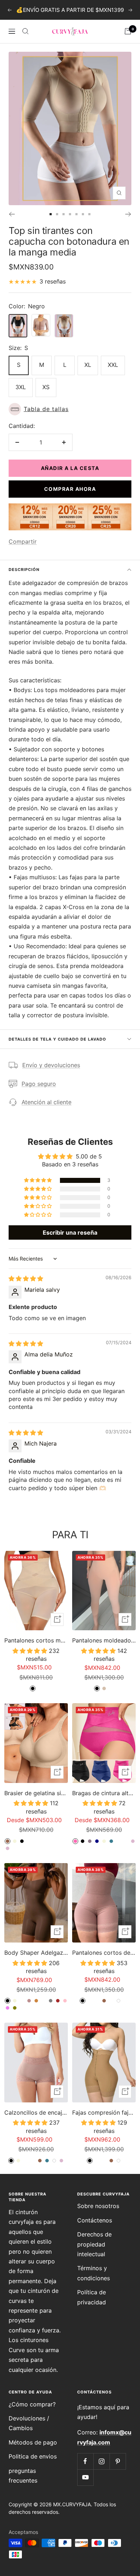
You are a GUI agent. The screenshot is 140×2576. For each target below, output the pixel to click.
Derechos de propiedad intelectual (94, 2244)
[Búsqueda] (25, 31)
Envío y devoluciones (51, 1065)
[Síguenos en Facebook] (85, 2461)
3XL (21, 387)
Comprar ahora (70, 489)
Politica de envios (33, 2456)
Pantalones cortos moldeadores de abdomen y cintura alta (36, 1640)
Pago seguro (39, 1084)
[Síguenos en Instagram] (101, 2461)
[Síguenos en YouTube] (85, 2477)
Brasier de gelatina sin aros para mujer (36, 1793)
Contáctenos (95, 2220)
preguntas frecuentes (23, 2476)
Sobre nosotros (98, 2206)
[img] (26, 1278)
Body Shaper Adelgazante (36, 1953)
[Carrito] (128, 31)
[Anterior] (12, 214)
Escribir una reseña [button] (70, 1232)
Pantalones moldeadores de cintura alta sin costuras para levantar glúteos (104, 1640)
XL (88, 365)
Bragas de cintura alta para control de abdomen (104, 1793)
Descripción (24, 570)
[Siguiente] (128, 214)
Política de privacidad (92, 2297)
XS (46, 387)
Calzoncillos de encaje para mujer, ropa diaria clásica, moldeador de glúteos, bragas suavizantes (36, 2112)
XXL (113, 365)
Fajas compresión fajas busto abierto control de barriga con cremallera (104, 2112)
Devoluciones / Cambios (29, 2423)
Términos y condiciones (94, 2273)
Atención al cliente (46, 1102)
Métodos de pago (33, 2442)
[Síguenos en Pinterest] (118, 2461)
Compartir (23, 542)
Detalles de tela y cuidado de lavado (57, 1039)
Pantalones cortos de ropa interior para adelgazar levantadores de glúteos (104, 1953)
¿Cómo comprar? (32, 2404)
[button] (70, 409)
